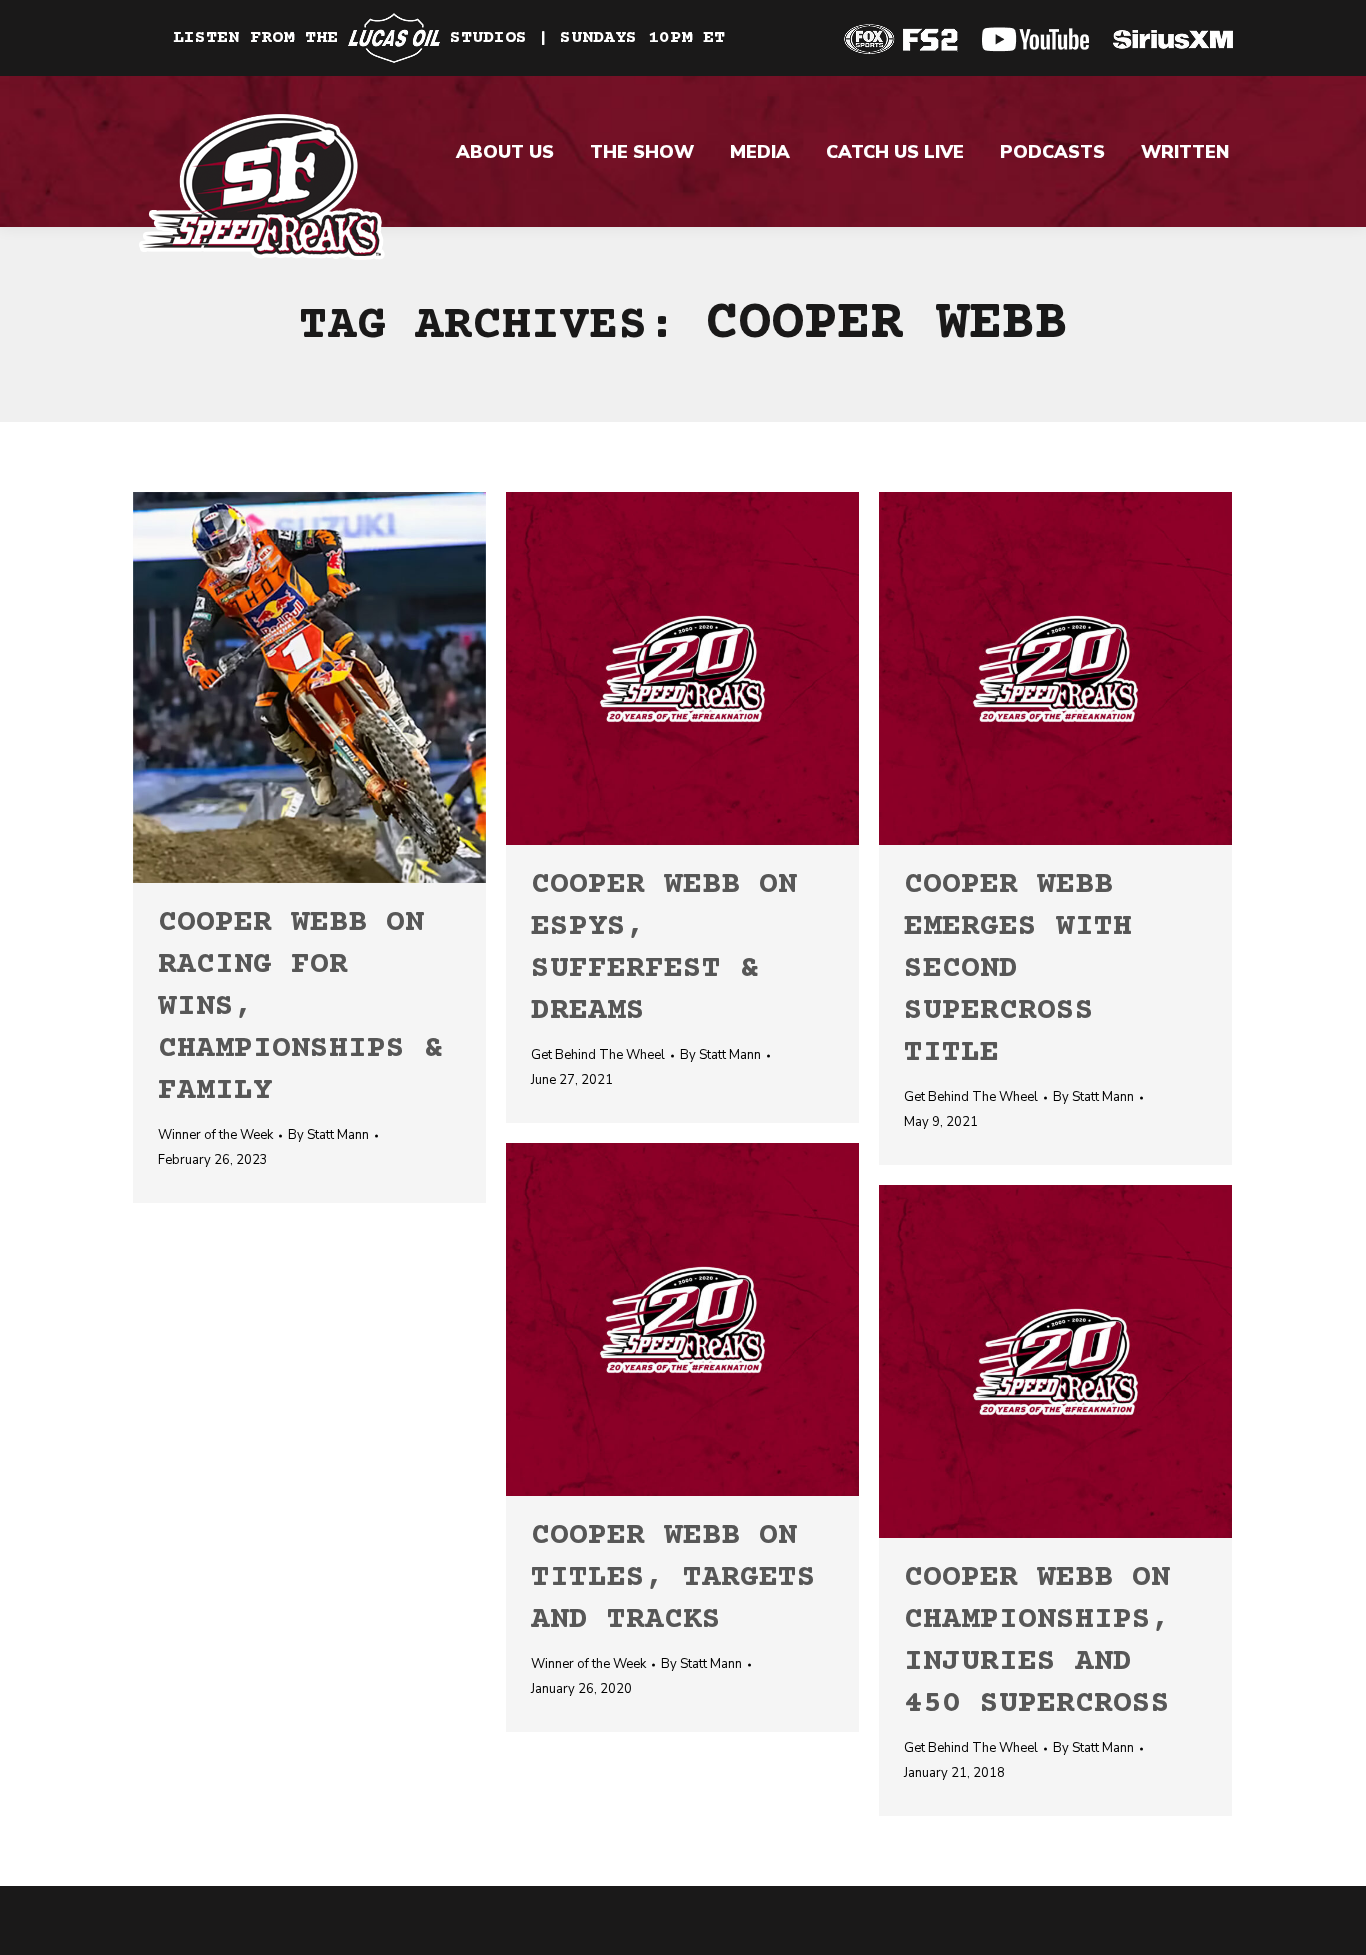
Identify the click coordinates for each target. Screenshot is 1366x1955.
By (328, 1135)
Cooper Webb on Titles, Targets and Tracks (673, 1578)
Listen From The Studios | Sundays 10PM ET (449, 38)
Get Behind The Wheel (598, 1055)
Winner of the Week (215, 1135)
